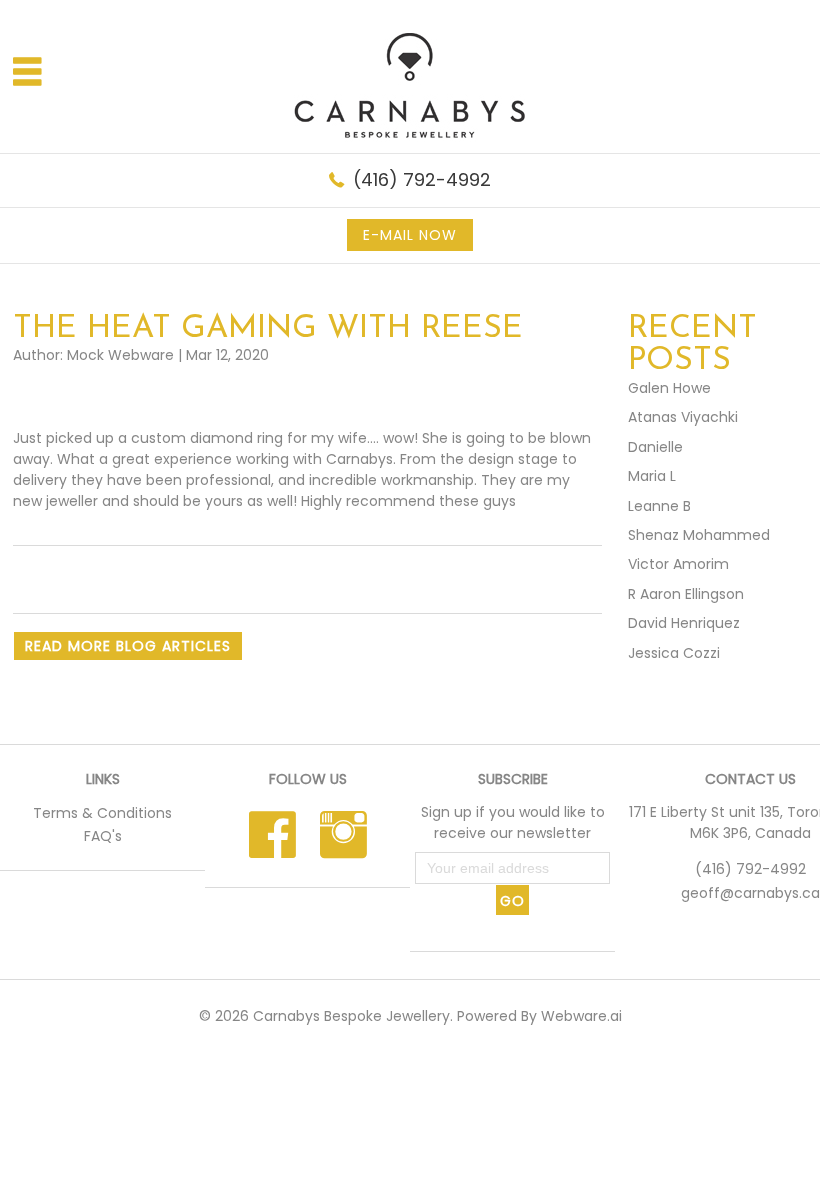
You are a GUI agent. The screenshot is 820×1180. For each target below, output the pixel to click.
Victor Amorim (678, 564)
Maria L (652, 476)
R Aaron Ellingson (686, 594)
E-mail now (410, 235)
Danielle (655, 447)
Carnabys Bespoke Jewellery (351, 1016)
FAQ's (103, 836)
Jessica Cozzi (674, 653)
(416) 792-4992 (422, 179)
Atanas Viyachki (683, 417)
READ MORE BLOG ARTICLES (128, 646)
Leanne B (659, 506)
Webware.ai (581, 1016)
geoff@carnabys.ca (750, 893)
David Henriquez (684, 623)
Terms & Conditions (102, 813)
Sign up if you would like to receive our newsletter (513, 822)
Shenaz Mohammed (699, 535)
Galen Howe (669, 388)
